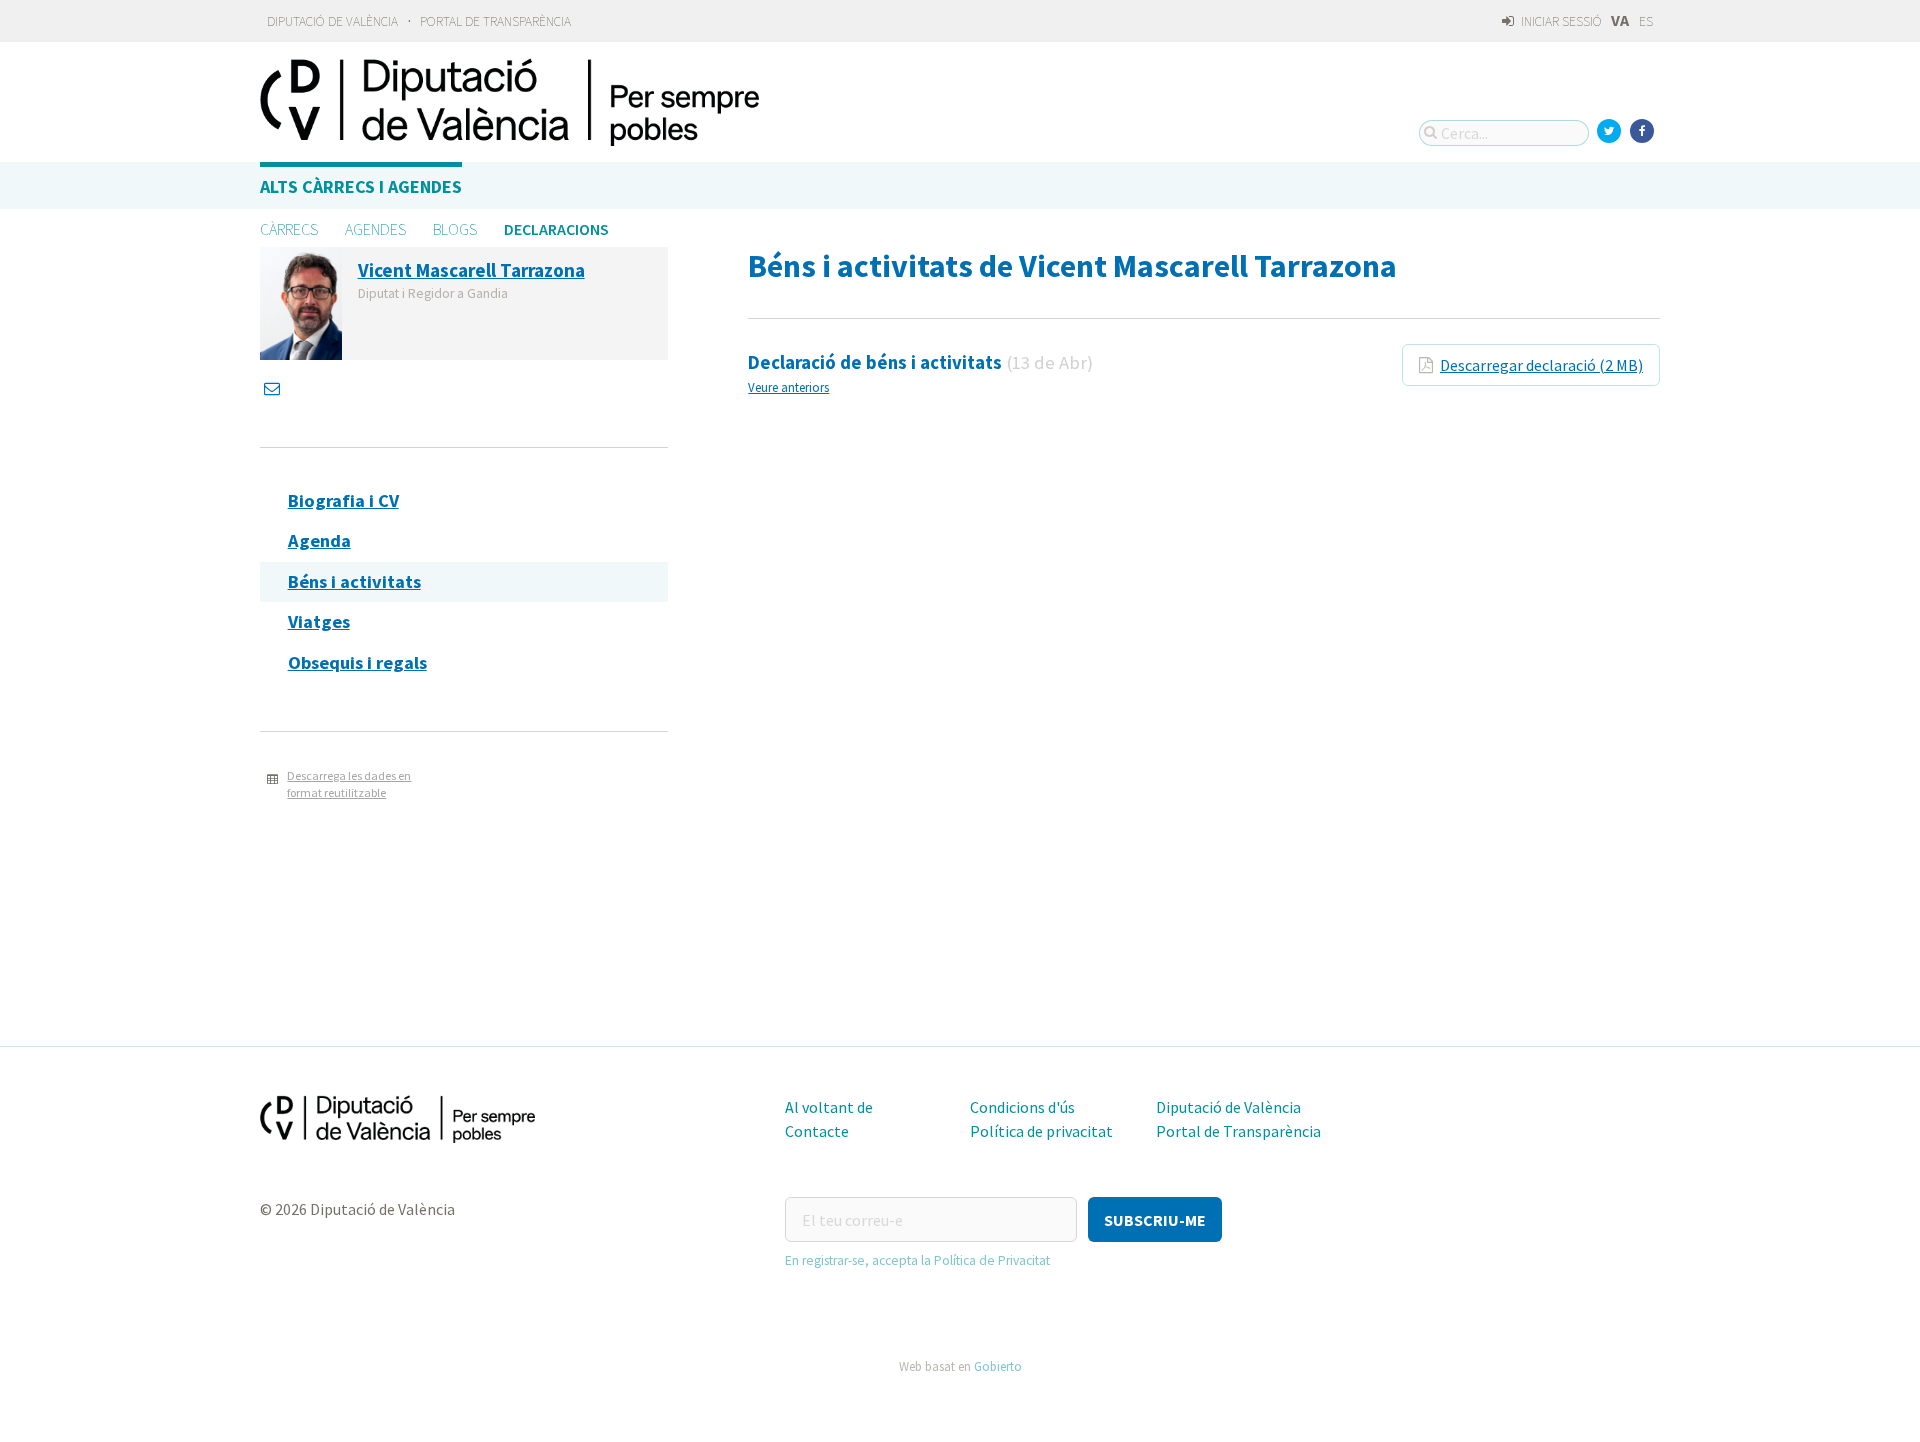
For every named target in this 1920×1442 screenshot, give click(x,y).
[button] (1155, 1219)
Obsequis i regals (357, 662)
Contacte (817, 1131)
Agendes (375, 229)
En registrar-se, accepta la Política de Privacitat (917, 1260)
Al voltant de (829, 1107)
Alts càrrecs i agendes (361, 186)
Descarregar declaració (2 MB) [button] (1541, 365)
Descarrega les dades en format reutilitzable (349, 784)
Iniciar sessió (1560, 21)
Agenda (319, 540)
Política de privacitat (1041, 1131)
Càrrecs (289, 229)
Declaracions (556, 229)
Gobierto (998, 1366)
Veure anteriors (788, 387)
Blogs (455, 229)
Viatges (319, 621)
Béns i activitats (354, 581)
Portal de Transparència (495, 21)
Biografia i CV (343, 500)
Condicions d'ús (1022, 1107)
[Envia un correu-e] (274, 388)
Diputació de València (332, 21)
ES (1646, 21)
